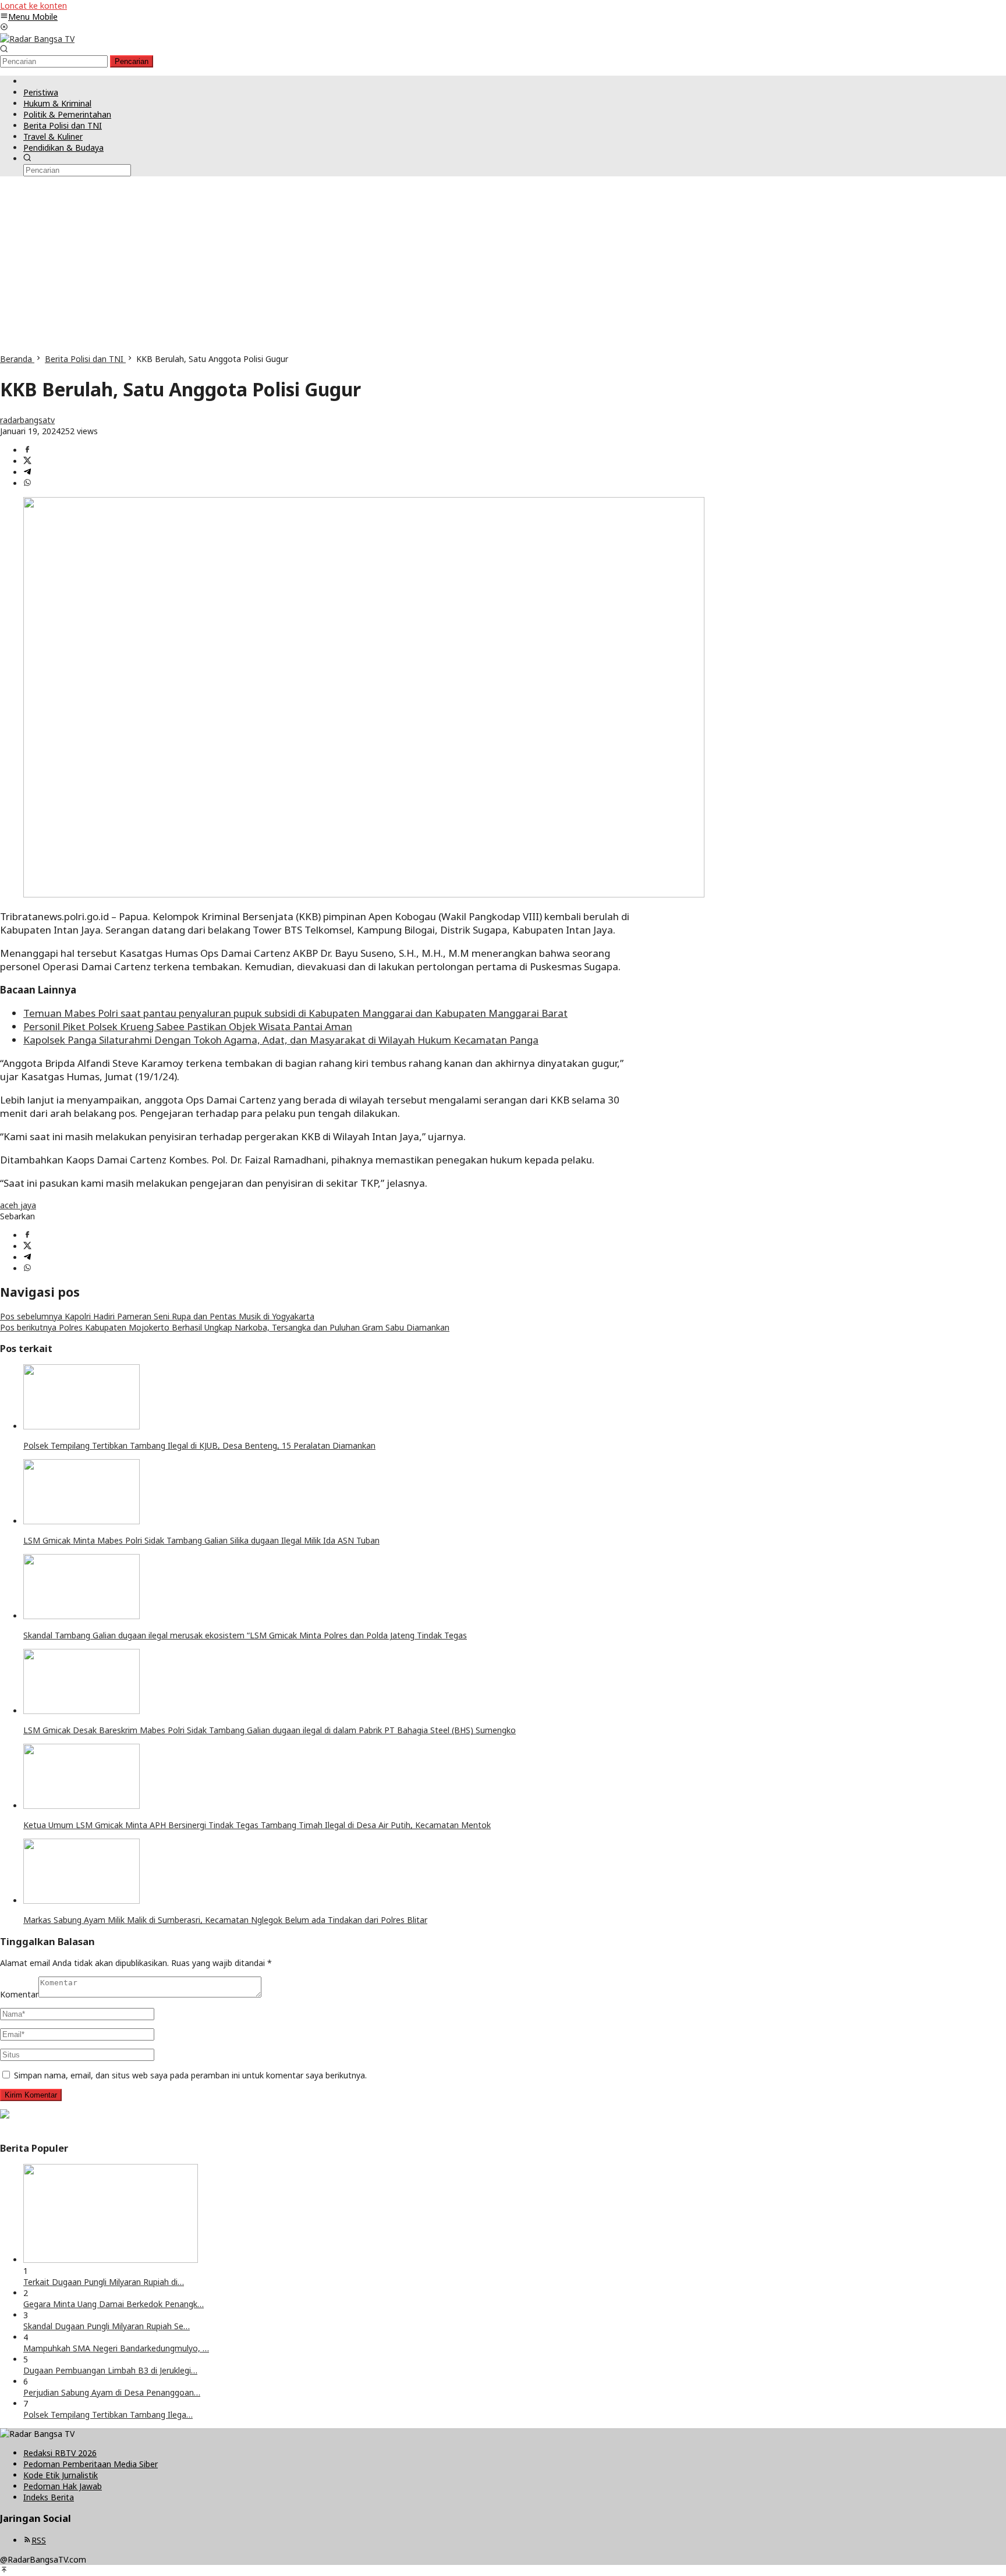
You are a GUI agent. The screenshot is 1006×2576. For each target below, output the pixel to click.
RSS (39, 2540)
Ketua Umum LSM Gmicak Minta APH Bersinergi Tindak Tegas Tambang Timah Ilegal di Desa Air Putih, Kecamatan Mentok (257, 1825)
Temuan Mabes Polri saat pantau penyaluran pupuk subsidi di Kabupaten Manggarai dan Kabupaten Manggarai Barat (295, 1013)
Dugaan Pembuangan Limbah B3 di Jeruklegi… (110, 2370)
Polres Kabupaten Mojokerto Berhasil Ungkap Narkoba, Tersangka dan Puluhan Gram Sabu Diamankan (225, 1327)
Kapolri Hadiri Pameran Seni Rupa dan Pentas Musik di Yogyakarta (157, 1316)
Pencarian (132, 61)
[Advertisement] (503, 266)
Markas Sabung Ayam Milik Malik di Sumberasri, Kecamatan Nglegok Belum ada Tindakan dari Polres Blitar (225, 1920)
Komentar (19, 1994)
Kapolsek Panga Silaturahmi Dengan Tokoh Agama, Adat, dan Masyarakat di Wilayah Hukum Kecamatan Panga (281, 1040)
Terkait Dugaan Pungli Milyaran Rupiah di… (104, 2282)
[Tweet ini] (27, 461)
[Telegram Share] (27, 472)
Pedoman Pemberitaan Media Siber (91, 2464)
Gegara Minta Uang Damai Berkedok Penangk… (114, 2304)
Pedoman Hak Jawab (63, 2486)
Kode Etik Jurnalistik (61, 2475)
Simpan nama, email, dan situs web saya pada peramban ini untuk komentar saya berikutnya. (190, 2075)
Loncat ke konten (33, 6)
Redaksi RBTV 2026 (60, 2453)
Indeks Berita (49, 2497)
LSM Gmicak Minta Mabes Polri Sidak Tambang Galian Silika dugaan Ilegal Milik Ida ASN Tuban (201, 1540)
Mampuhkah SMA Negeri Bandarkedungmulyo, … (116, 2348)
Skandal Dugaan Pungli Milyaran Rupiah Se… (107, 2326)
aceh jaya (18, 1205)
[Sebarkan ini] (27, 450)
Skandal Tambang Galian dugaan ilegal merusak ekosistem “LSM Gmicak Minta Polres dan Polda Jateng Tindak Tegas (245, 1635)
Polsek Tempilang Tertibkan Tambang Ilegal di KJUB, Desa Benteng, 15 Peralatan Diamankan (199, 1445)
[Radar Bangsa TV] (37, 39)
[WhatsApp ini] (27, 483)
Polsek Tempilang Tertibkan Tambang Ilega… (108, 2414)
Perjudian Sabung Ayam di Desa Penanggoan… (112, 2392)
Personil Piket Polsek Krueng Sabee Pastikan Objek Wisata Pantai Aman (188, 1026)
